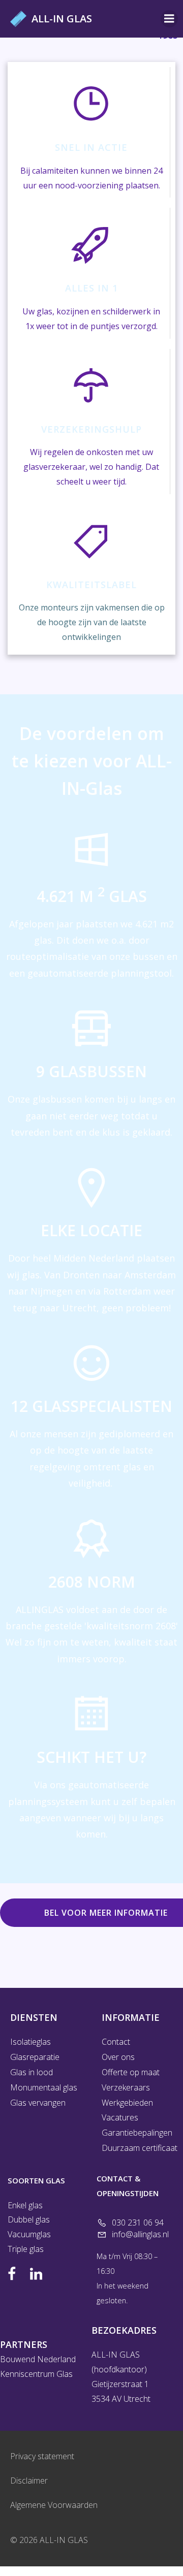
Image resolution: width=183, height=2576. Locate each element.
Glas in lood (32, 2072)
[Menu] (169, 19)
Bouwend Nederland (38, 2359)
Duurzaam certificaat (137, 2148)
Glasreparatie (35, 2057)
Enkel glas (25, 2205)
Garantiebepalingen (137, 2133)
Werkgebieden (127, 2103)
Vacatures (120, 2117)
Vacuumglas (30, 2234)
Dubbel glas (29, 2219)
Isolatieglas (30, 2042)
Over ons (118, 2057)
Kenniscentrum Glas (36, 2374)
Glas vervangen (38, 2103)
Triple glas (26, 2249)
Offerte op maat (131, 2072)
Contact (116, 2042)
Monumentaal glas (44, 2087)
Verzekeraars (126, 2087)
